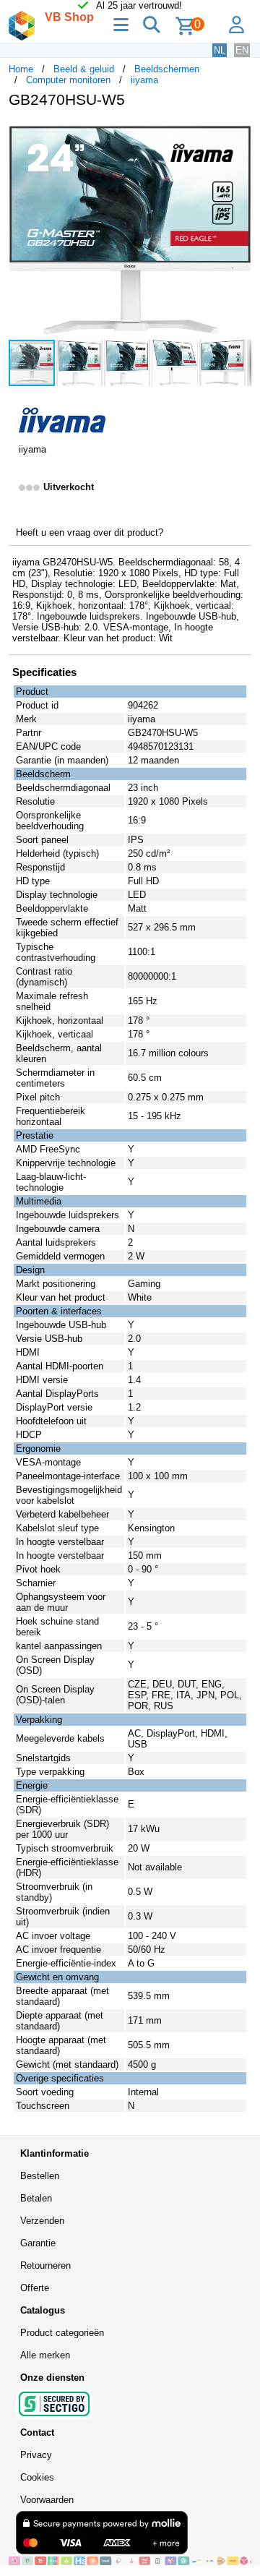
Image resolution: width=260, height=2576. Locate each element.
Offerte (35, 2288)
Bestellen (40, 2176)
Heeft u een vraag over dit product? (90, 532)
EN (242, 50)
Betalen (36, 2198)
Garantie (38, 2243)
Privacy (36, 2455)
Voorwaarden (47, 2500)
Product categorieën (62, 2333)
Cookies (37, 2477)
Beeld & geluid (84, 69)
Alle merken (45, 2355)
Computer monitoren (68, 80)
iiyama (144, 80)
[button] (238, 134)
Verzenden (42, 2221)
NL (220, 50)
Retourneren (45, 2265)
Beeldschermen (167, 69)
